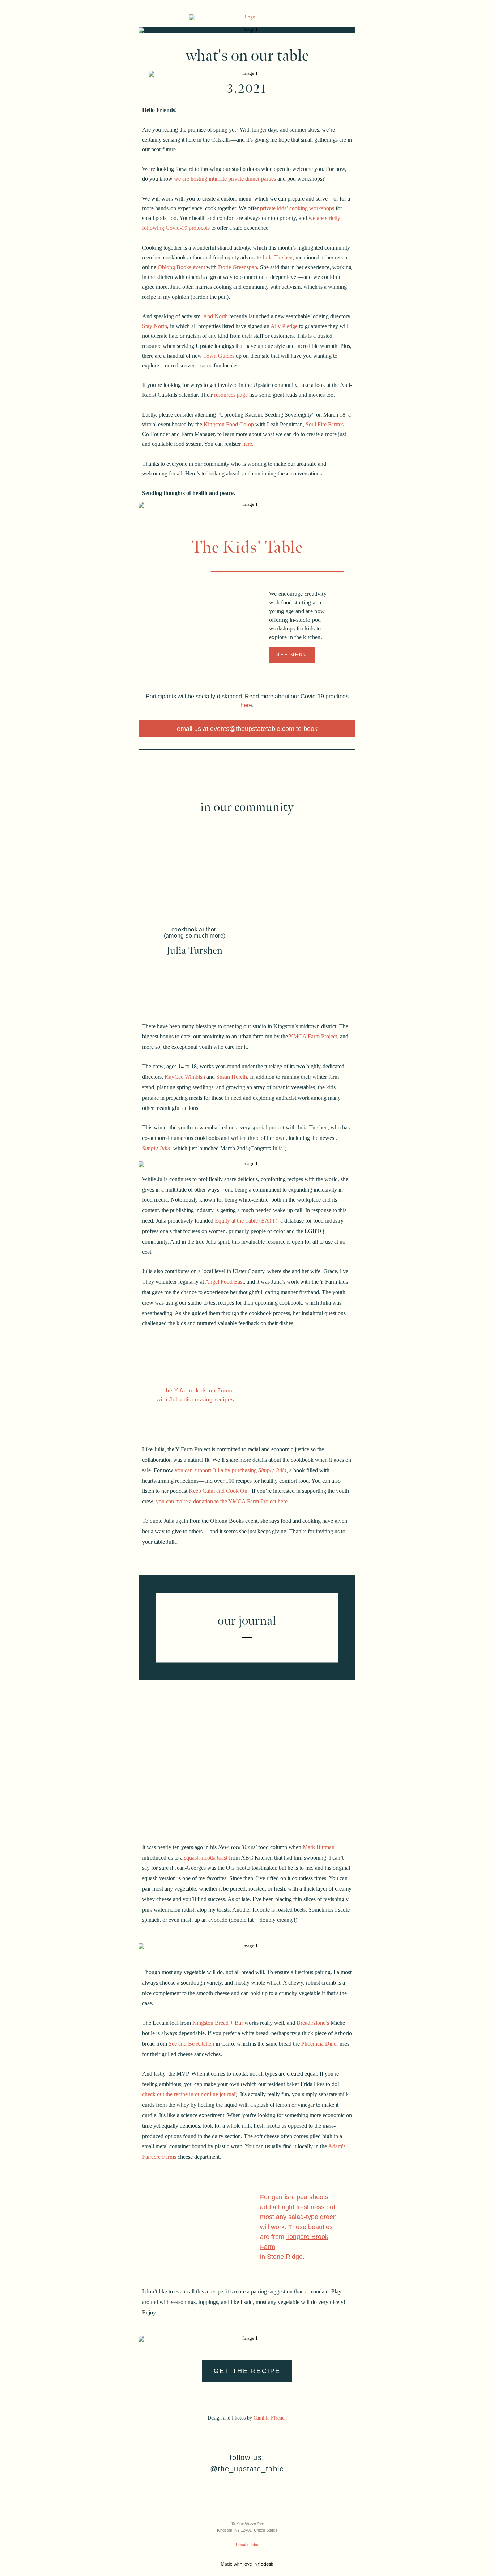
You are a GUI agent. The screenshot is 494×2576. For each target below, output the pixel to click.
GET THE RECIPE (247, 2371)
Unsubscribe (247, 2545)
